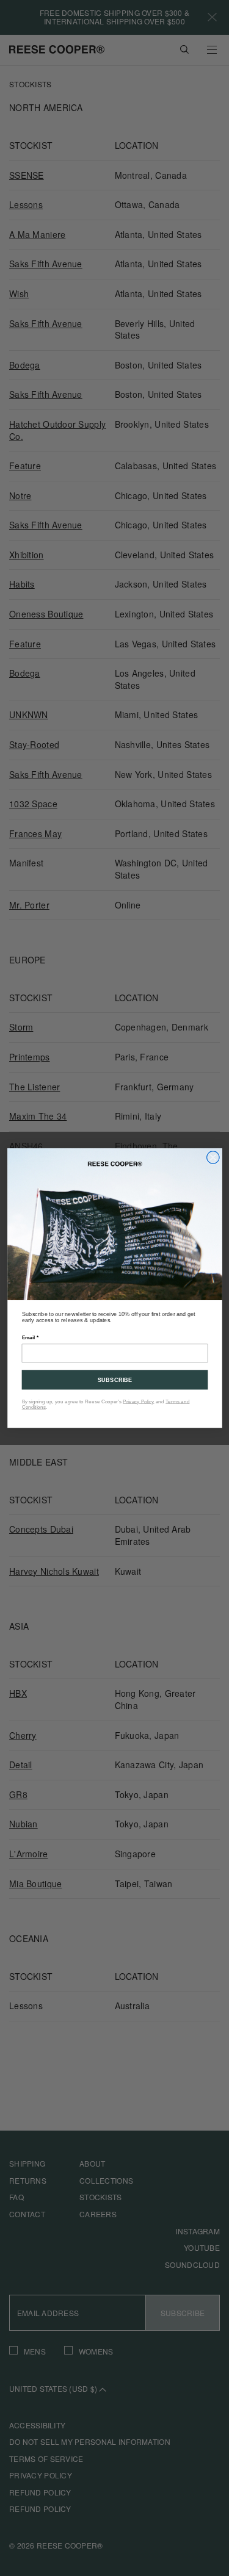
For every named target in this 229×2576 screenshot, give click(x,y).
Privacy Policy (138, 1401)
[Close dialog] (213, 1157)
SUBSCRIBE (114, 1380)
